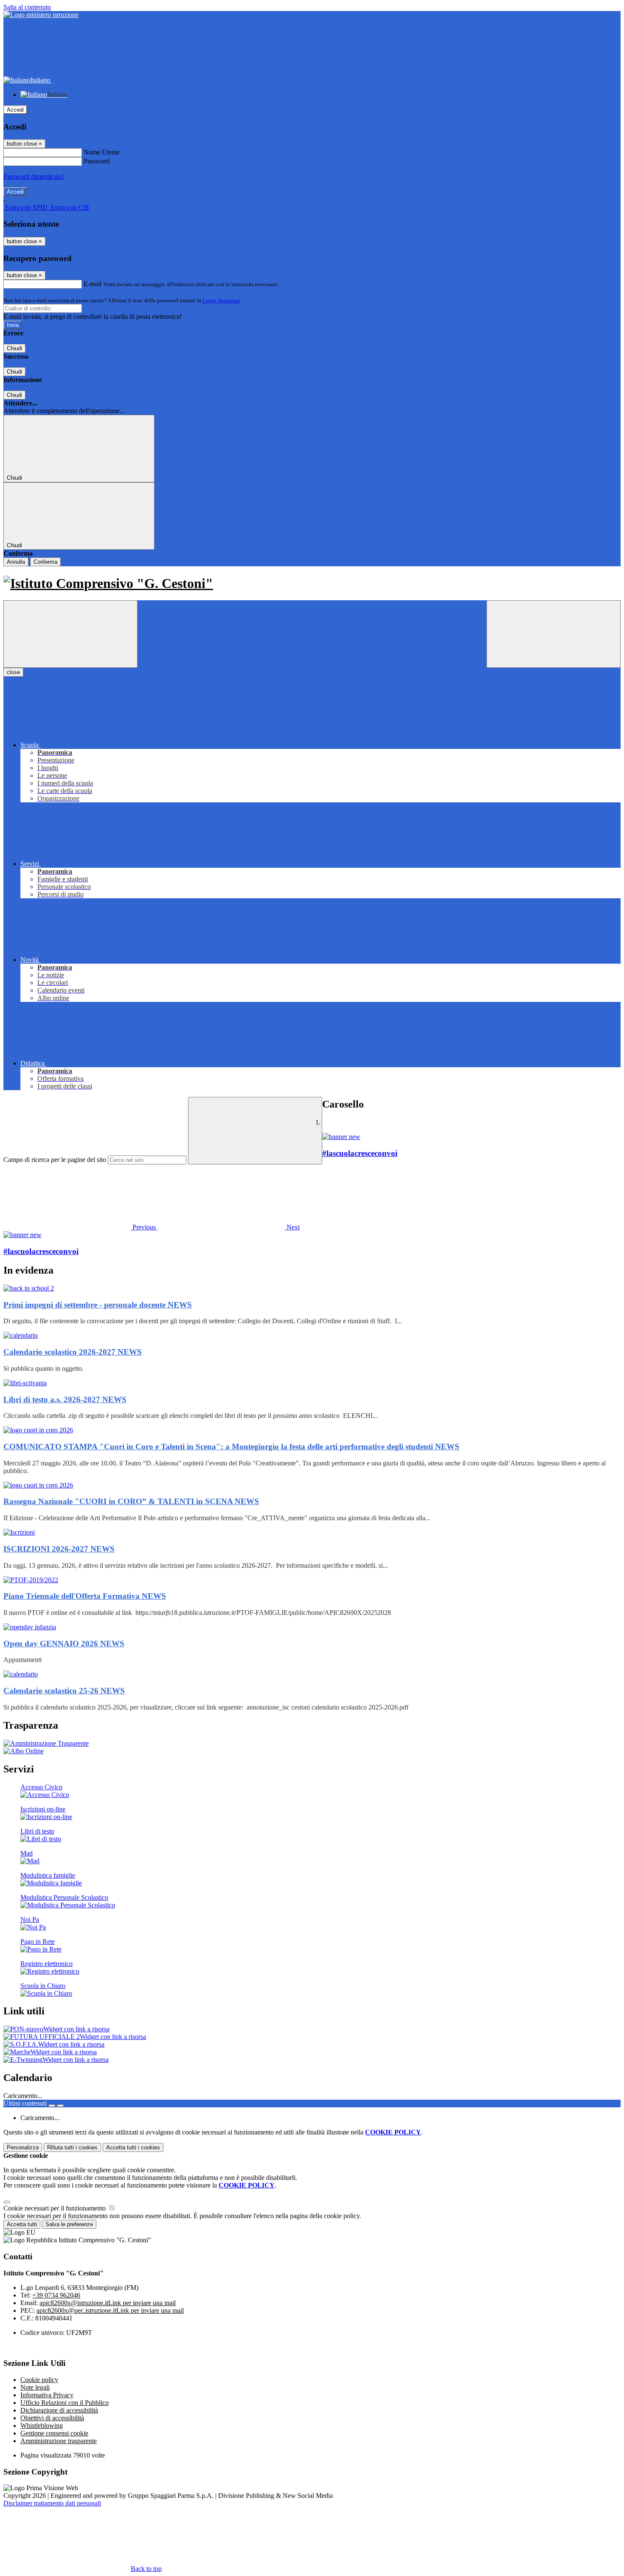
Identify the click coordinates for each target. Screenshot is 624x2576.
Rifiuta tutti (72, 2147)
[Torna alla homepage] (312, 584)
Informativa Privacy (47, 2395)
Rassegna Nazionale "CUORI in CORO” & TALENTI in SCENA (131, 1501)
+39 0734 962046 (56, 2295)
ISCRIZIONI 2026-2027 (59, 1549)
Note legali (35, 2387)
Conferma (45, 562)
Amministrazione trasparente (59, 2441)
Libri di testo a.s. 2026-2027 (65, 1399)
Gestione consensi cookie (54, 2433)
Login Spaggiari (221, 300)
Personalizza (23, 2147)
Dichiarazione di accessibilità (59, 2410)
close (13, 672)
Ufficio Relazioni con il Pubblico (65, 2403)
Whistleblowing (42, 2426)
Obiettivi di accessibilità (52, 2418)
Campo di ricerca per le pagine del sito (55, 1160)
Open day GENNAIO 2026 (64, 1644)
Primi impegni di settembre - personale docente (98, 1305)
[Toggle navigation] (70, 634)
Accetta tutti (133, 2147)
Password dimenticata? (34, 176)
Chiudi (14, 348)
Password (97, 161)
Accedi (15, 110)
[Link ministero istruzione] (41, 15)
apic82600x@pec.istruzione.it (110, 2310)
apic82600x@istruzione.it (108, 2303)
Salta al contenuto (27, 7)
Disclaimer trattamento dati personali (52, 2503)
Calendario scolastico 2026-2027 (73, 1352)
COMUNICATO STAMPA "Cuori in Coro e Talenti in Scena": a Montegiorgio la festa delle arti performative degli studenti (231, 1447)
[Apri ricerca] (554, 634)
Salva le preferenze (69, 2224)
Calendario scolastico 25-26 (64, 1691)
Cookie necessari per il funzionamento (55, 2208)
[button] (80, 1227)
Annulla (16, 562)
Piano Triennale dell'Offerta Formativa (85, 1596)
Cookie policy (39, 2380)
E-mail (93, 284)
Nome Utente (102, 152)
